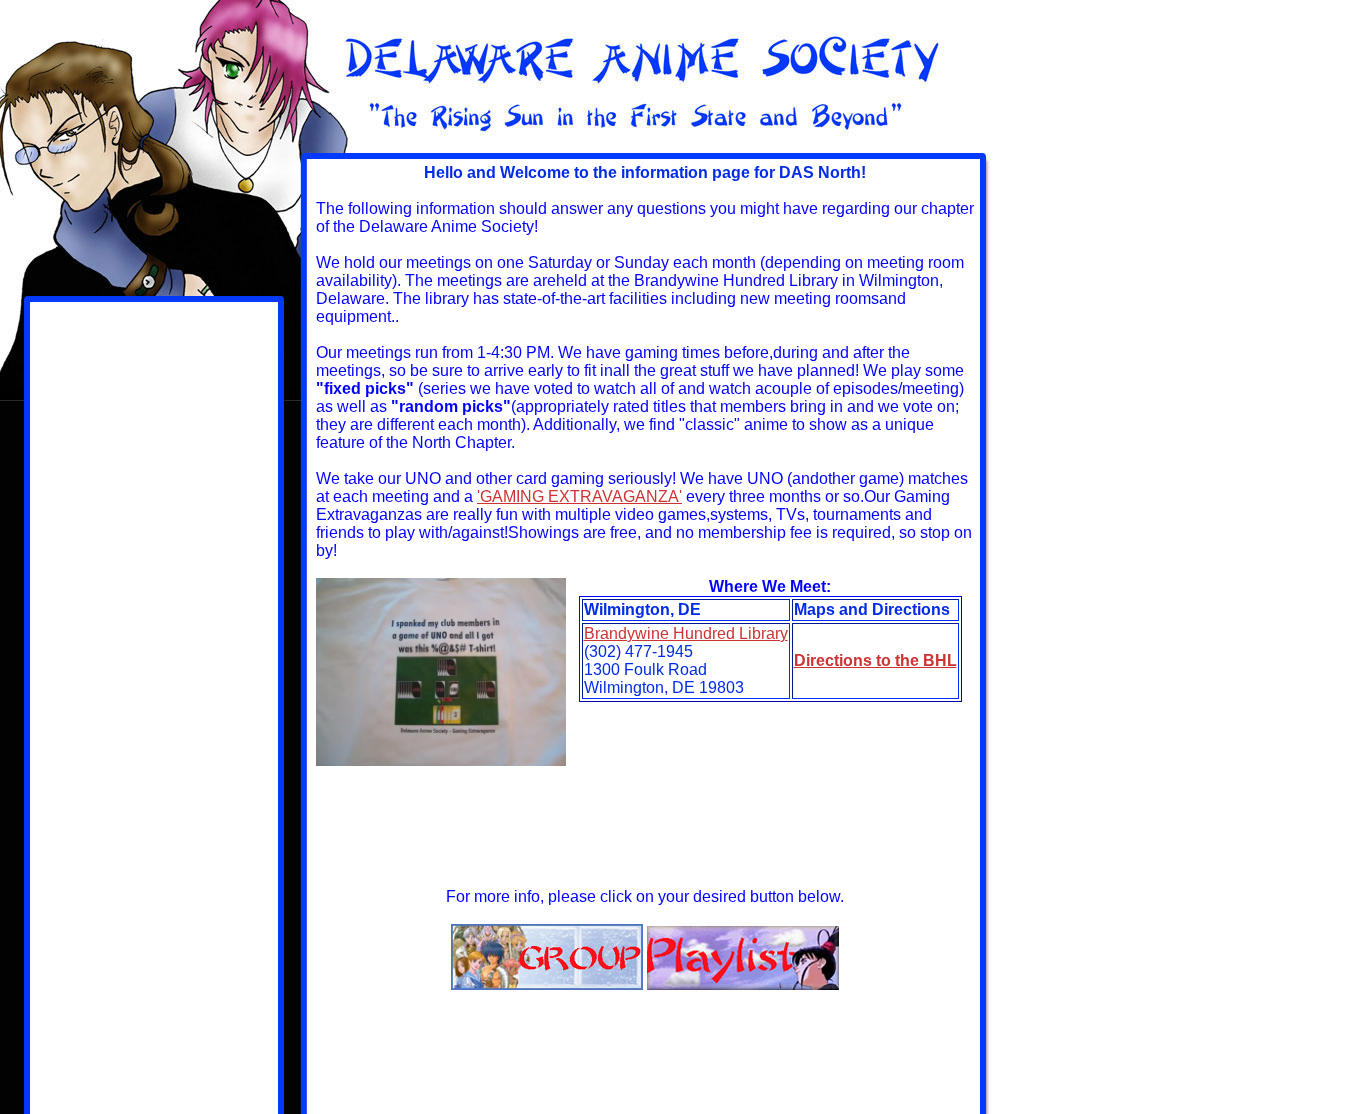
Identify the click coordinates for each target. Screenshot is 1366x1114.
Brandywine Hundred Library (686, 633)
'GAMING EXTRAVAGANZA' (579, 496)
